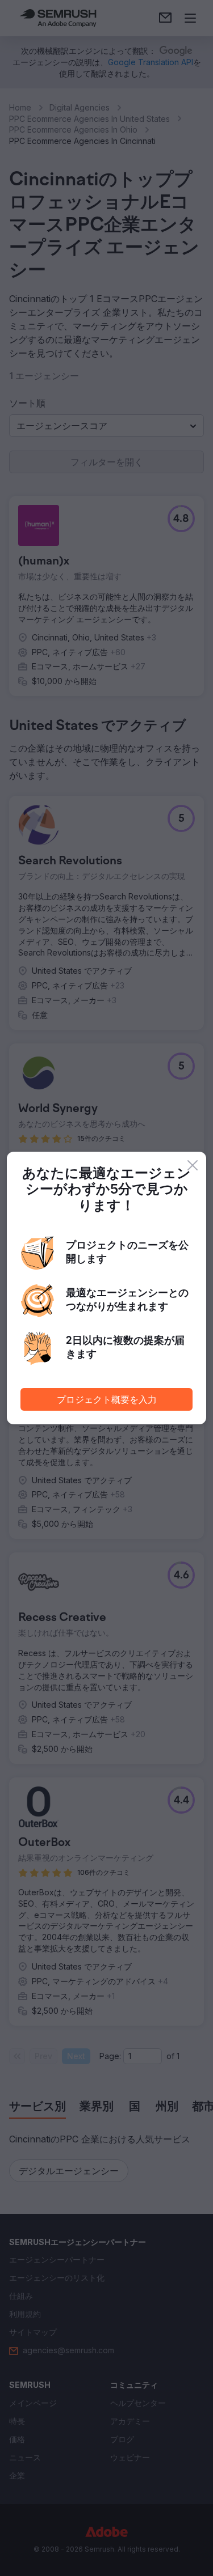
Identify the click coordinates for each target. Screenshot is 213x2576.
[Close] (193, 1165)
